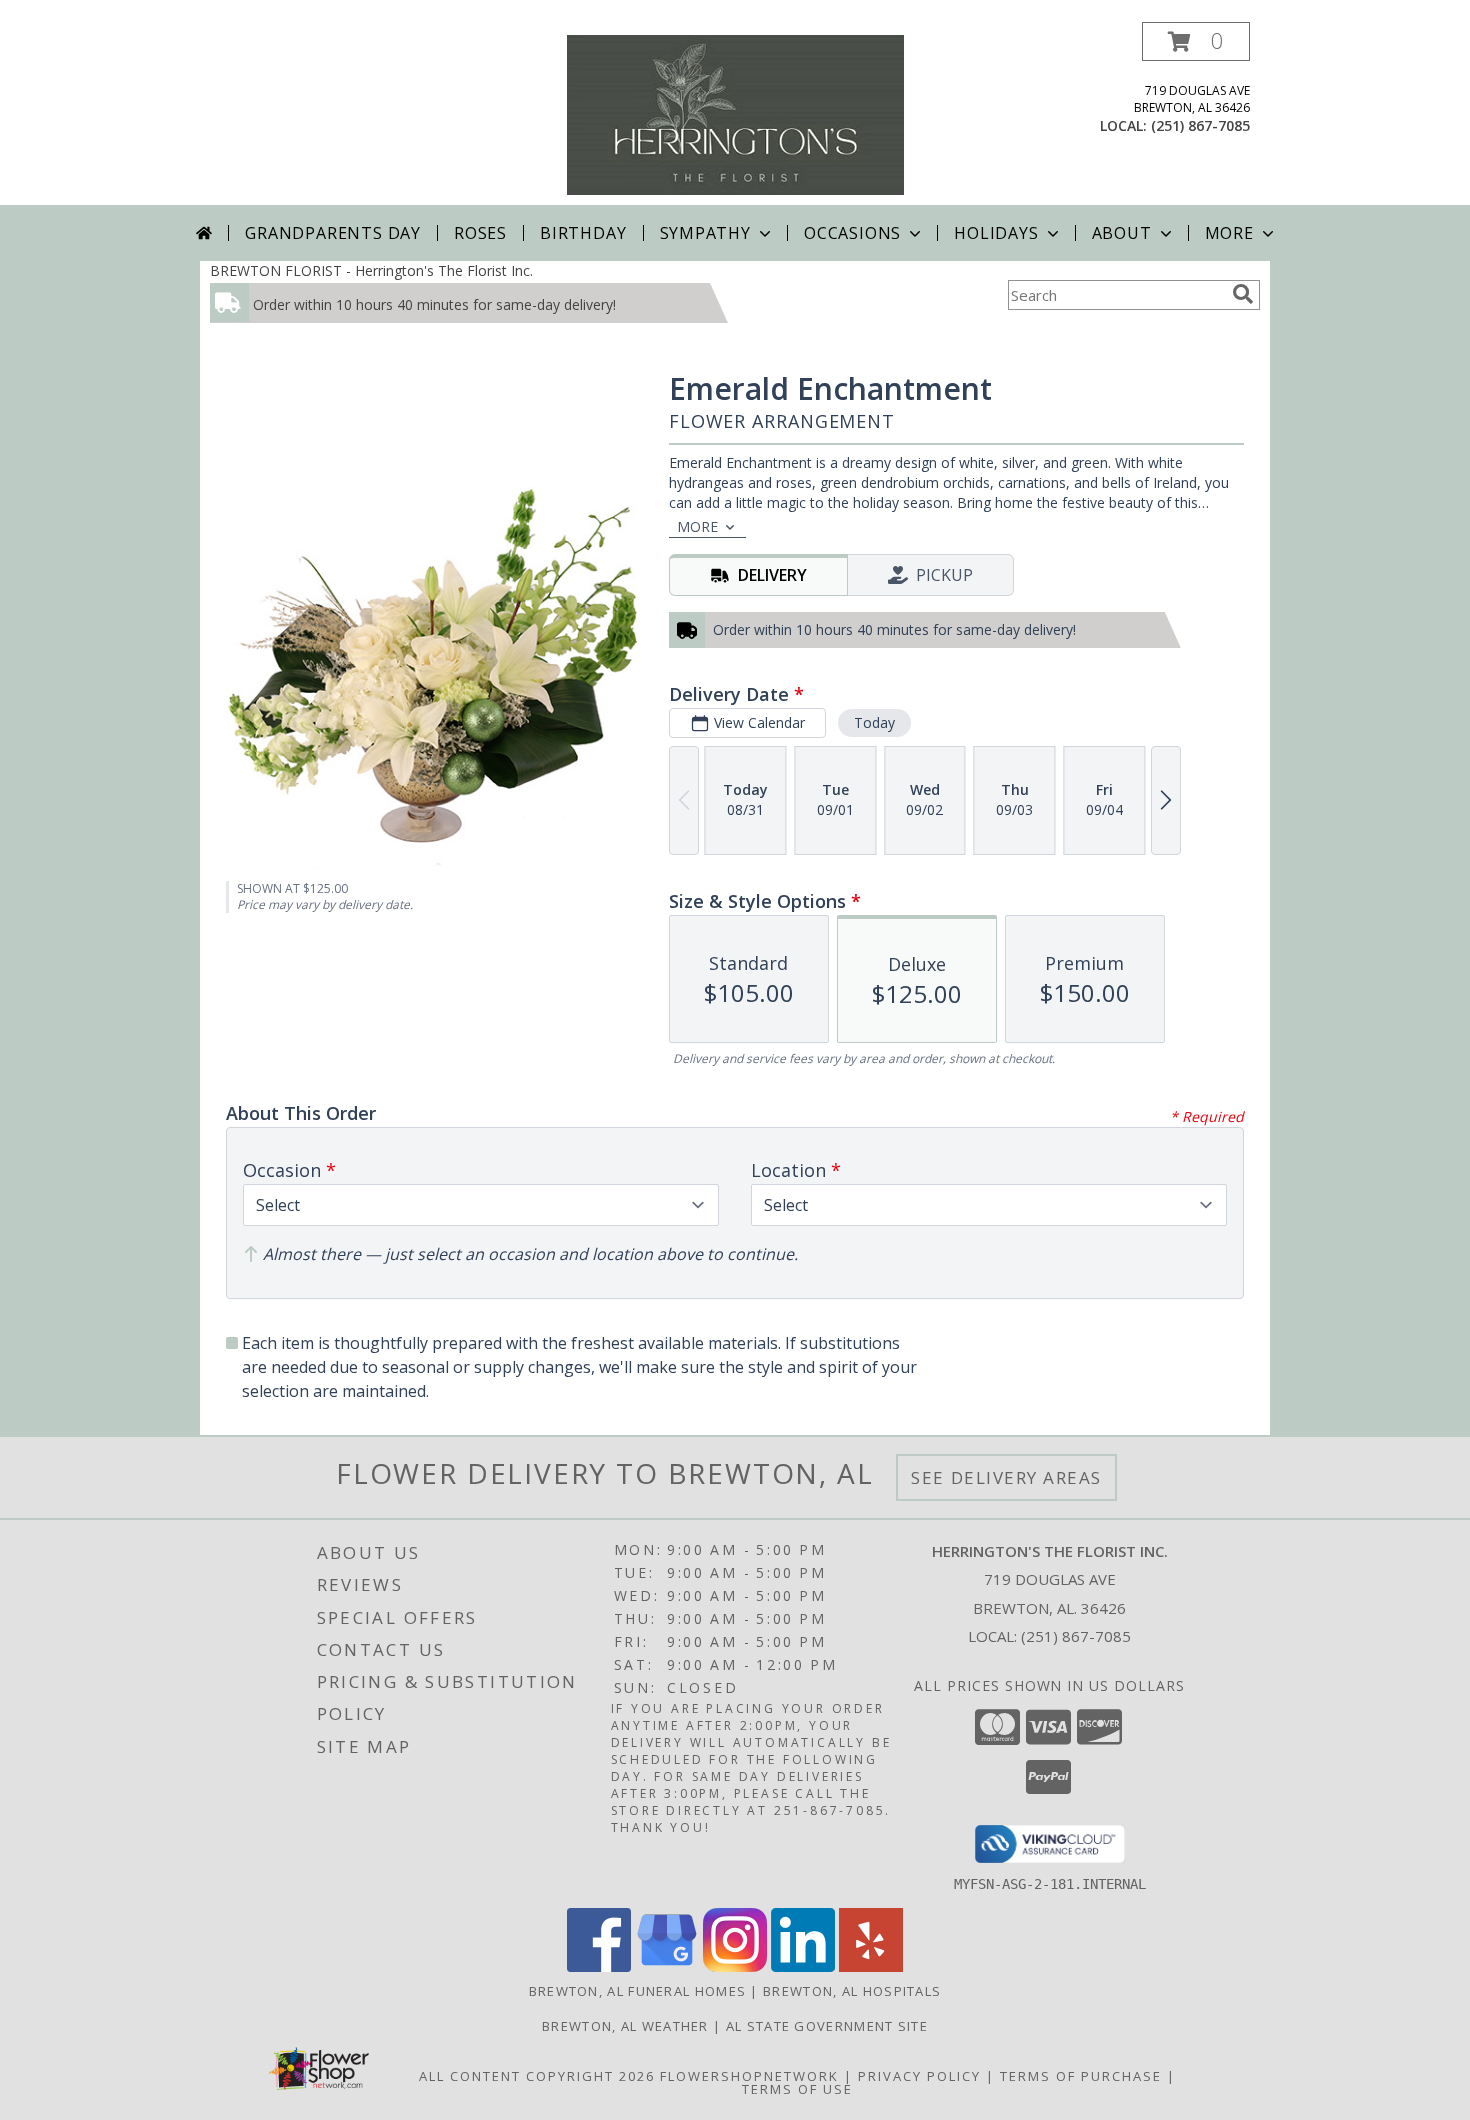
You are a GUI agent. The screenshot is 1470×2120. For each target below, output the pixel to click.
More (1229, 233)
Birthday (583, 233)
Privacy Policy (919, 2076)
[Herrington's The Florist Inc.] (735, 113)
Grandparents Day (333, 233)
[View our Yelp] (871, 1966)
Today (874, 722)
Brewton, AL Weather (625, 2026)
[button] (1196, 41)
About (1122, 233)
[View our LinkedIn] (803, 1966)
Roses (480, 233)
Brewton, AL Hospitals (852, 1991)
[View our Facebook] (599, 1966)
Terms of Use (797, 2089)
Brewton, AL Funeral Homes (638, 1991)
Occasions (852, 233)
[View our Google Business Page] (667, 1966)
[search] (1243, 294)
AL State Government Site (827, 2026)
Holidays (996, 233)
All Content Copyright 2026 (537, 2076)
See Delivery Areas (1006, 1477)
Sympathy (705, 233)
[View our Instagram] (735, 1966)
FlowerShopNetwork (749, 2076)
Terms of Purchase (1081, 2076)
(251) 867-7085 (1200, 125)
